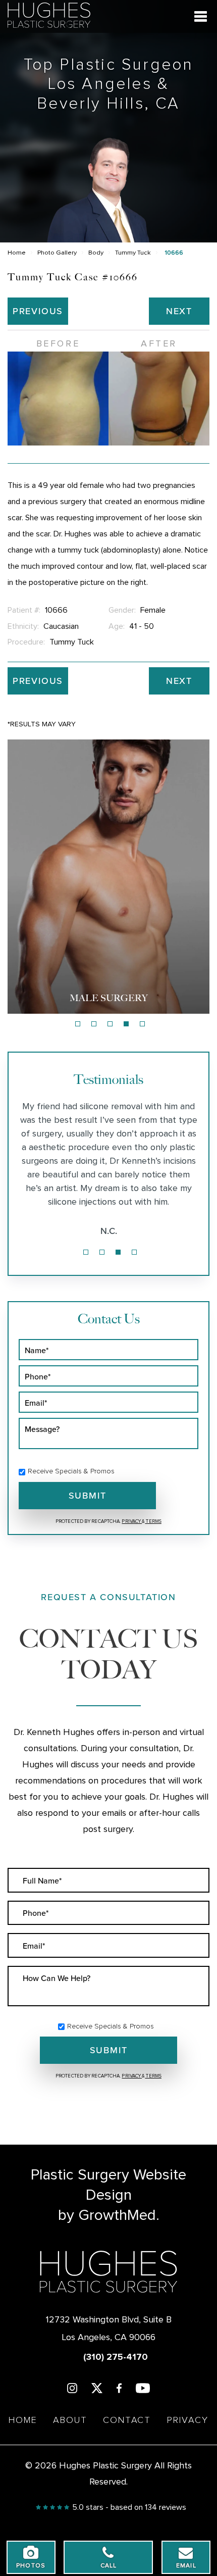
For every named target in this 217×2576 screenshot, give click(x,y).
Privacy (132, 1521)
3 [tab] (110, 1024)
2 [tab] (94, 1024)
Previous (38, 311)
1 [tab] (78, 1024)
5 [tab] (142, 1024)
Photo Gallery (57, 253)
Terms (153, 1521)
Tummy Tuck (133, 253)
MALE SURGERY (109, 998)
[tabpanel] (108, 877)
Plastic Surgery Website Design (108, 2185)
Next (179, 311)
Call (109, 2566)
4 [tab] (126, 1024)
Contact (127, 2420)
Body (96, 253)
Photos (31, 2566)
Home (17, 253)
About (70, 2420)
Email (186, 2566)
